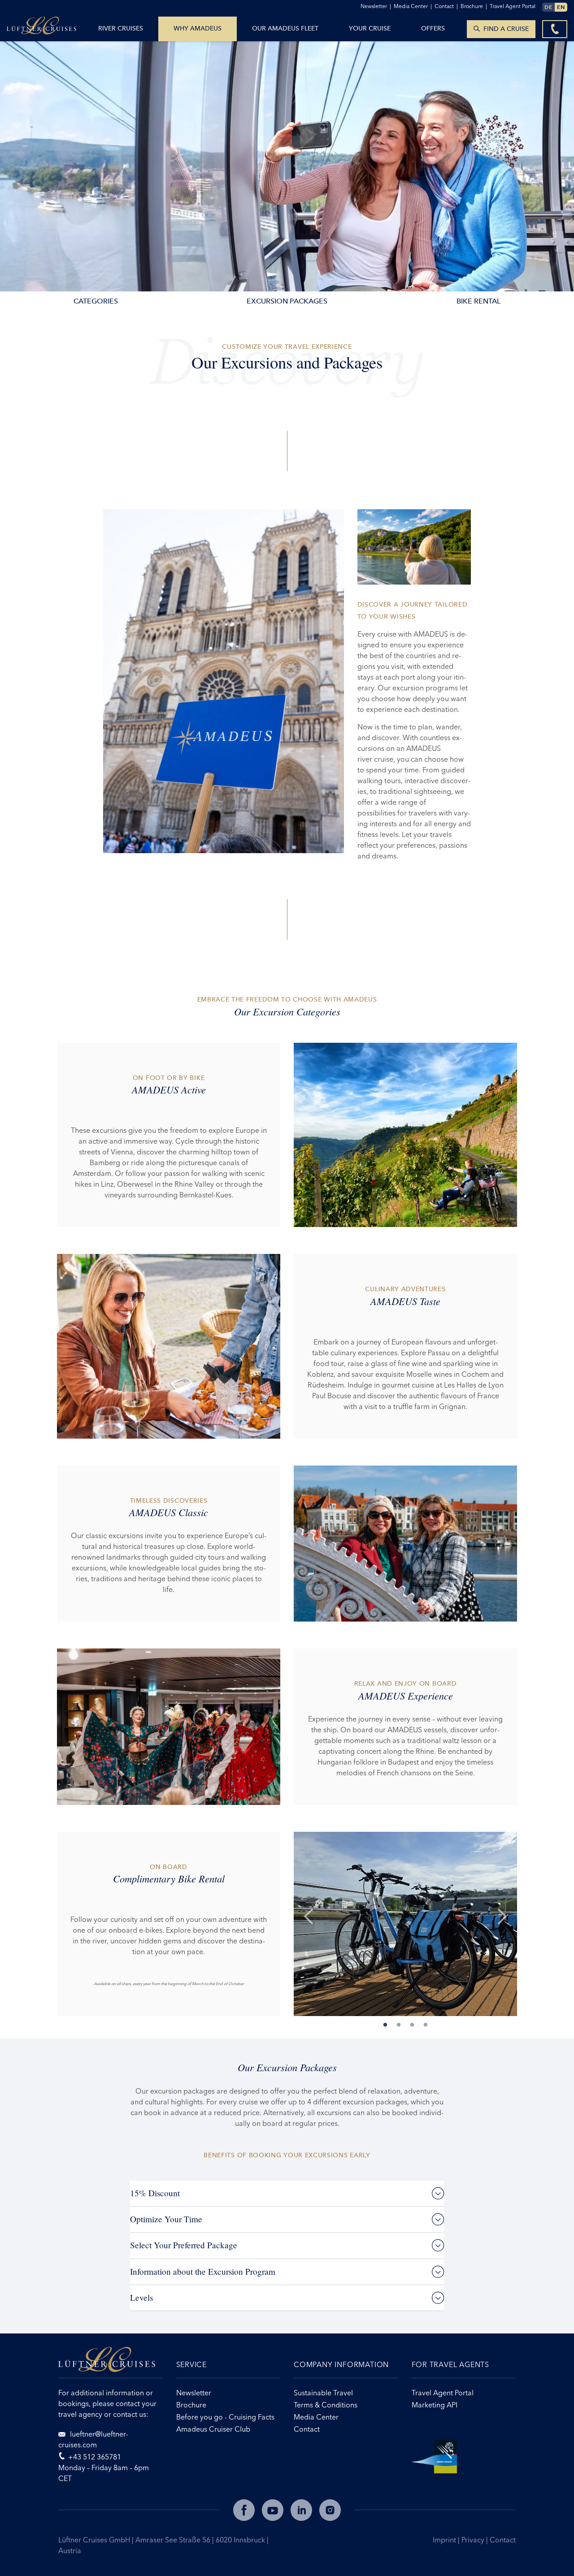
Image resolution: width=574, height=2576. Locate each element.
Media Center (413, 6)
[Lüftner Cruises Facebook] (244, 2510)
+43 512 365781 (95, 2457)
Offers (433, 28)
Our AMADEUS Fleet (285, 28)
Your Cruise (370, 28)
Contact (503, 2540)
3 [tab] (412, 2024)
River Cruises (121, 28)
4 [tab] (426, 2024)
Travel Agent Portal (513, 6)
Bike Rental (478, 301)
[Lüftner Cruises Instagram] (330, 2510)
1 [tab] (385, 2024)
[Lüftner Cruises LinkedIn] (301, 2510)
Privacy (474, 2540)
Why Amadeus (198, 28)
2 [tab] (399, 2024)
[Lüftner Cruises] (111, 2363)
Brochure (474, 6)
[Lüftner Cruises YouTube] (273, 2510)
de (548, 7)
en (561, 7)
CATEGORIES (96, 301)
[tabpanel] (405, 1924)
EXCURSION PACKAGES (287, 301)
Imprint (445, 2540)
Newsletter (376, 6)
